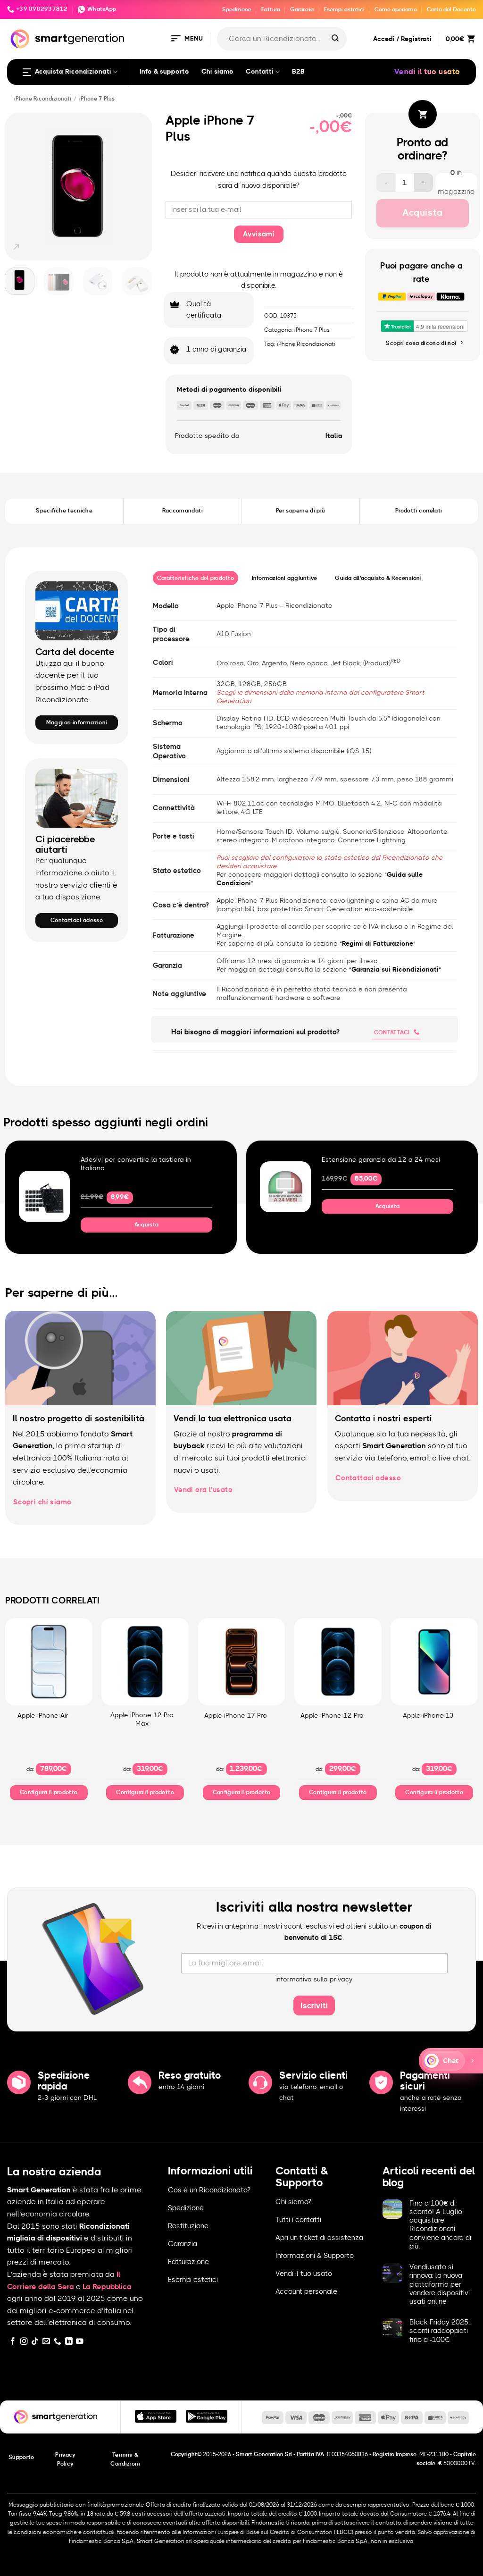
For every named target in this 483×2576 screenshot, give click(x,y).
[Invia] (335, 39)
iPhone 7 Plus (97, 99)
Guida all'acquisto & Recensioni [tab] (378, 578)
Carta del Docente (451, 9)
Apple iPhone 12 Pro (332, 1716)
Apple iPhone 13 (428, 1716)
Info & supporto (164, 72)
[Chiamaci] (58, 2342)
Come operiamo (396, 9)
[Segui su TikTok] (35, 2342)
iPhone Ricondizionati (43, 99)
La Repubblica (107, 2287)
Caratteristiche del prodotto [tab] (196, 578)
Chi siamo (217, 72)
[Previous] (16, 186)
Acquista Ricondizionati (73, 72)
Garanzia (302, 9)
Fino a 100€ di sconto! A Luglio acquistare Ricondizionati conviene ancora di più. (440, 2225)
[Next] (141, 186)
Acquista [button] (147, 1225)
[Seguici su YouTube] (80, 2342)
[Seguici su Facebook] (13, 2342)
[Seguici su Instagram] (24, 2342)
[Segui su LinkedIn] (69, 2342)
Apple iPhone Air (43, 1716)
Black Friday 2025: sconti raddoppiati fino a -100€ (440, 2331)
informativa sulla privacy (314, 1980)
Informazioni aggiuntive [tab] (285, 578)
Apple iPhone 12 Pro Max (142, 1720)
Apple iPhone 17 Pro (236, 1716)
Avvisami (259, 234)
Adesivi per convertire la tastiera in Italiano (136, 1164)
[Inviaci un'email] (46, 2342)
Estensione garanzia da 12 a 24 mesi (381, 1160)
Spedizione (237, 9)
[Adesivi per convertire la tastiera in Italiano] (44, 1196)
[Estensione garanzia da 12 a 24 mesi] (285, 1187)
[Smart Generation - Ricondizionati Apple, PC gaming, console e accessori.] (67, 39)
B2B (298, 72)
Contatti (260, 72)
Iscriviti (314, 2006)
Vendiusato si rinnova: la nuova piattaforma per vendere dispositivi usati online (440, 2284)
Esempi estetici (344, 9)
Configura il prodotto (49, 1792)
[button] (186, 39)
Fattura (271, 9)
